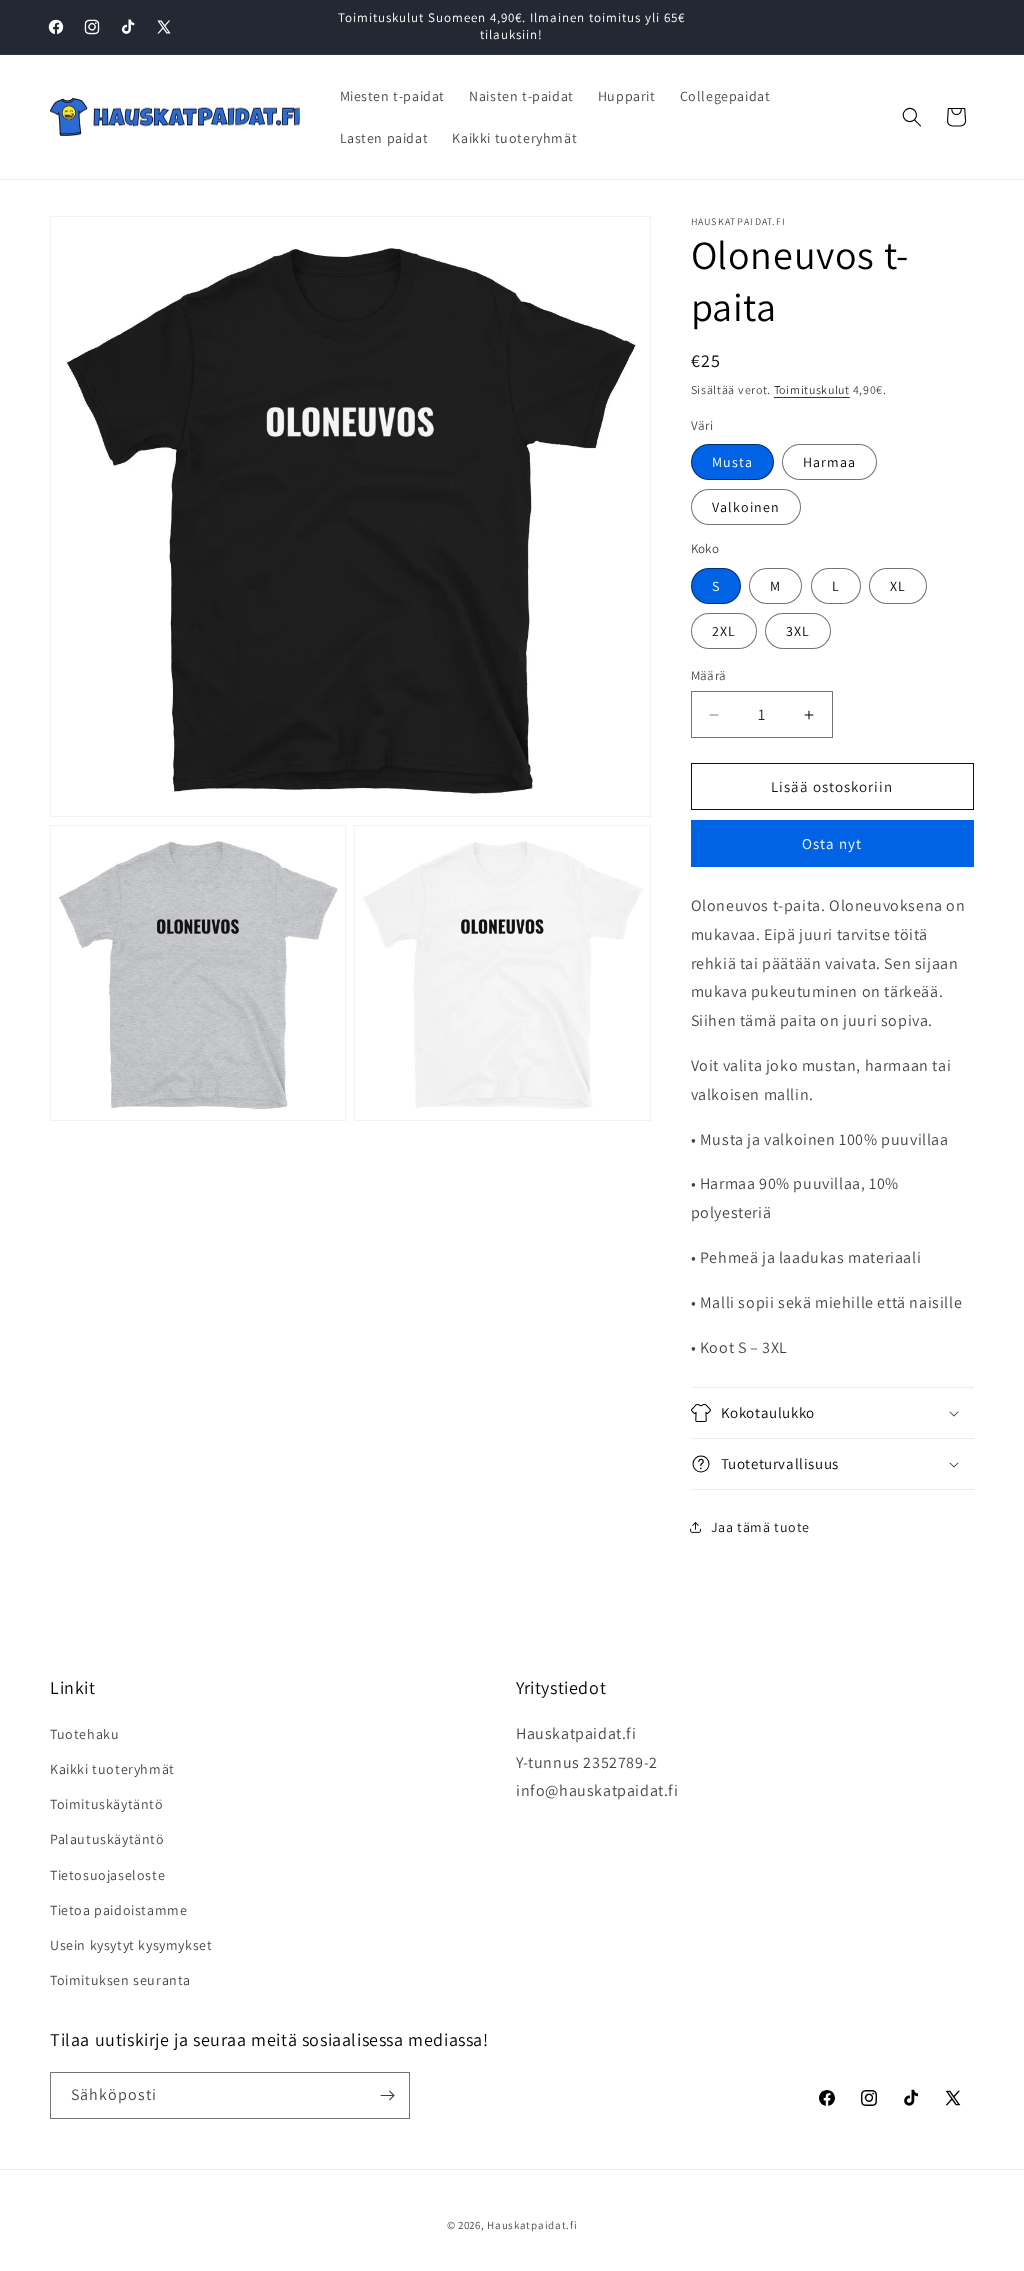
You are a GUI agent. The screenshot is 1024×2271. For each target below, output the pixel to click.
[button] (912, 117)
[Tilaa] (387, 2095)
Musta (732, 462)
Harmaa (829, 462)
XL (898, 586)
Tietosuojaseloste (107, 1875)
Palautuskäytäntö (107, 1839)
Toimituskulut (812, 389)
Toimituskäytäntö (107, 1804)
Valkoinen (746, 507)
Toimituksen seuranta (120, 1980)
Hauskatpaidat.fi (532, 2225)
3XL (798, 631)
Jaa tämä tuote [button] (760, 1527)
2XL (724, 631)
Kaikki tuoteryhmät (112, 1769)
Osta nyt (832, 843)
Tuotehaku (84, 1734)
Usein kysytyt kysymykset (131, 1945)
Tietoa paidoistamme (118, 1910)
